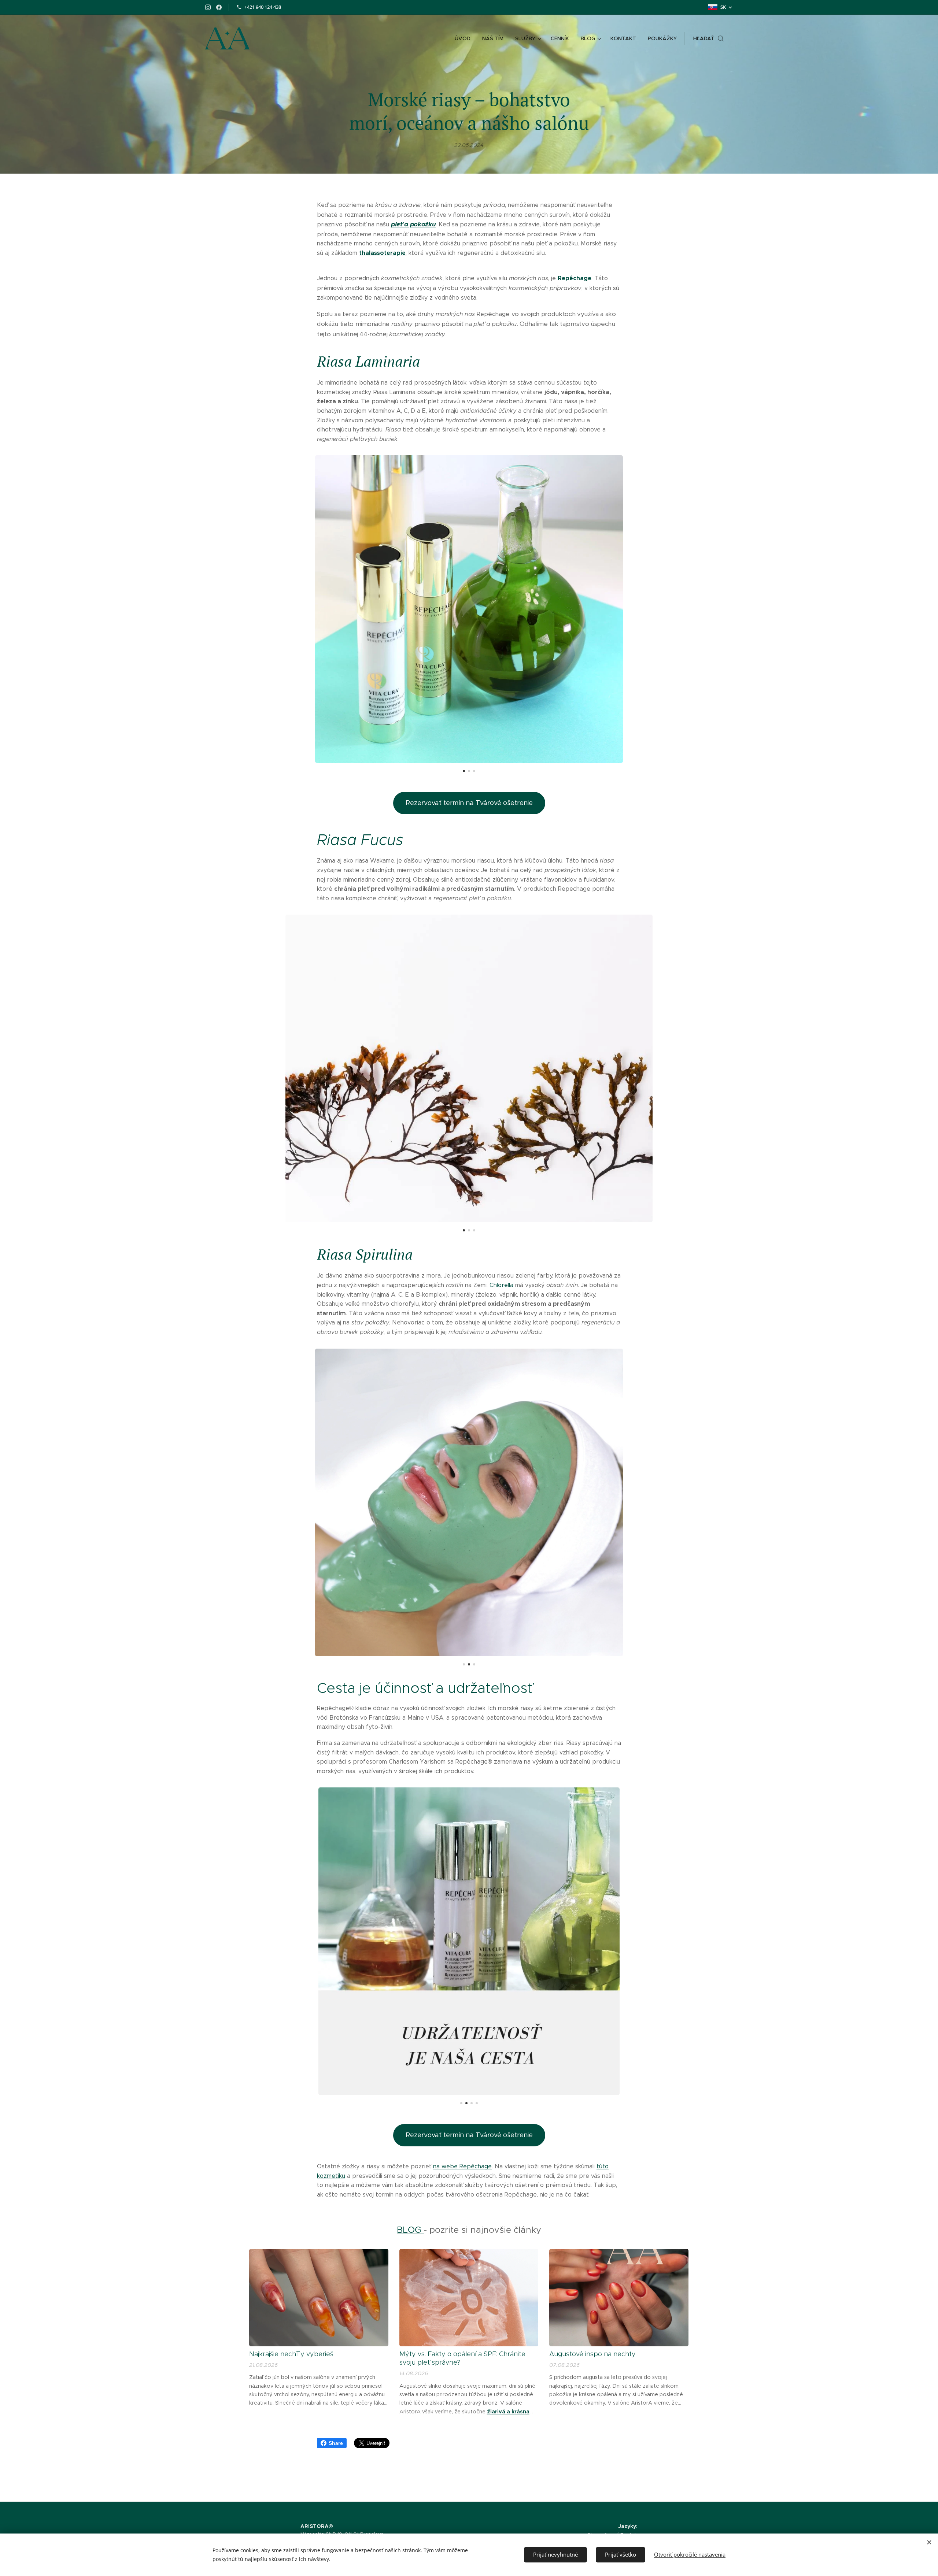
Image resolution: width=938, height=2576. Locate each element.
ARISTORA (315, 2526)
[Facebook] (219, 7)
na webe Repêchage (462, 2166)
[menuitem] (465, 38)
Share (336, 2443)
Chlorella (501, 1285)
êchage (580, 278)
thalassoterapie (382, 253)
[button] (708, 38)
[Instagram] (208, 7)
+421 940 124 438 (263, 7)
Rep (564, 278)
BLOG (410, 2230)
